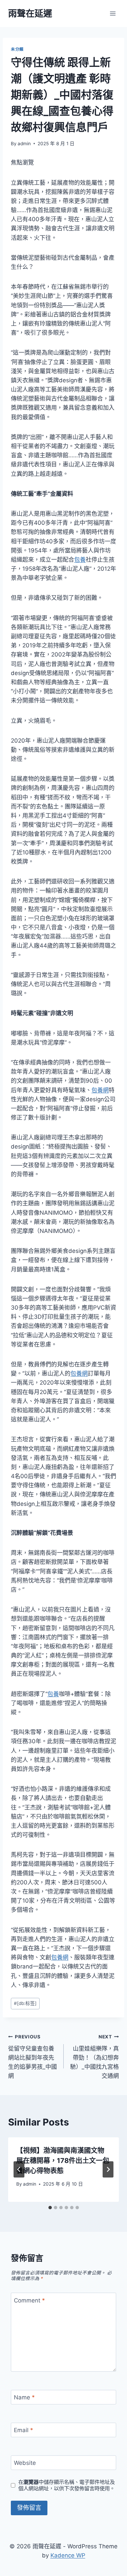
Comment (29, 2300)
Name (24, 2397)
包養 (80, 560)
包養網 (100, 1090)
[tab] (50, 2208)
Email (24, 2430)
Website (25, 2463)
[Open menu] (113, 13)
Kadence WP (68, 2555)
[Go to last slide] (19, 2169)
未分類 (17, 49)
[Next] (108, 2169)
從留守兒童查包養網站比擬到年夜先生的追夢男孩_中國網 (33, 2057)
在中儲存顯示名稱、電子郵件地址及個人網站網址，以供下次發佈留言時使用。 (67, 2485)
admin (24, 144)
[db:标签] (25, 2003)
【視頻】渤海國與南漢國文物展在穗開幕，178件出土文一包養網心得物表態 (63, 2161)
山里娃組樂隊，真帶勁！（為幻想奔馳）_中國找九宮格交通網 (94, 2057)
